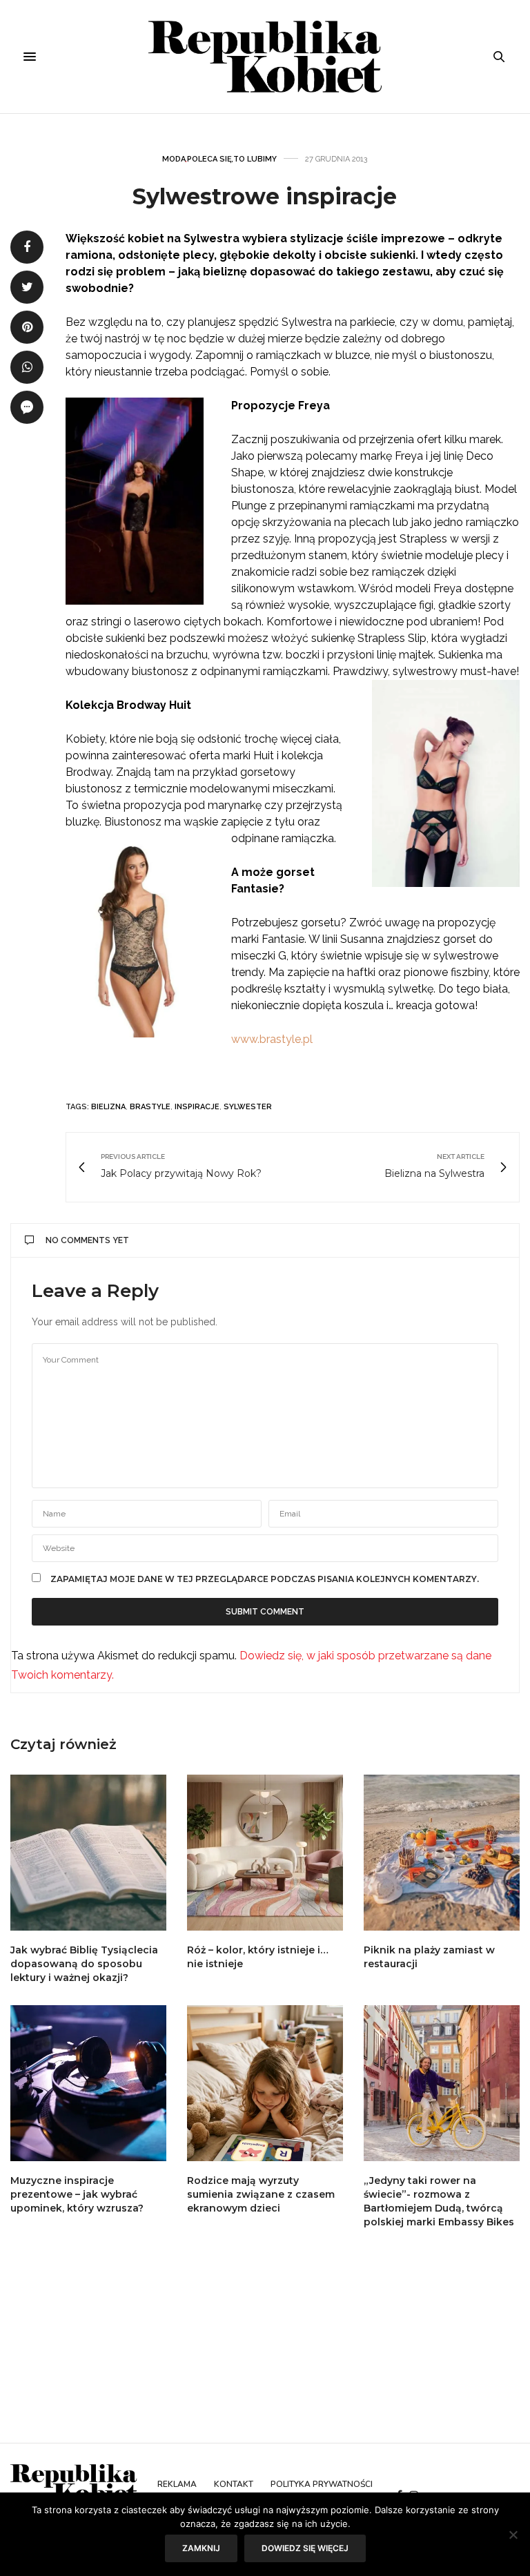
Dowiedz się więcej (305, 2548)
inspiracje (197, 1107)
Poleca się (209, 159)
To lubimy (255, 159)
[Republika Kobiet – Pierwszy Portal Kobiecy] (265, 57)
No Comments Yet (87, 1240)
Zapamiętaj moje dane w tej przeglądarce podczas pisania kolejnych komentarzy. (265, 1579)
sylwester (248, 1107)
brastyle (150, 1107)
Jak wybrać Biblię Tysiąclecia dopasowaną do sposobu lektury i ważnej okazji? (84, 1964)
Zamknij (201, 2548)
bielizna (108, 1107)
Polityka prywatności (322, 2484)
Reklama (177, 2484)
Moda (174, 159)
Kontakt (234, 2484)
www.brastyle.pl (272, 1039)
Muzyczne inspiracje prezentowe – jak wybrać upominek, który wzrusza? (77, 2194)
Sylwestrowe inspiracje (265, 196)
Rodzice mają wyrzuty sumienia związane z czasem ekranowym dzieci (261, 2194)
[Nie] (513, 2535)
